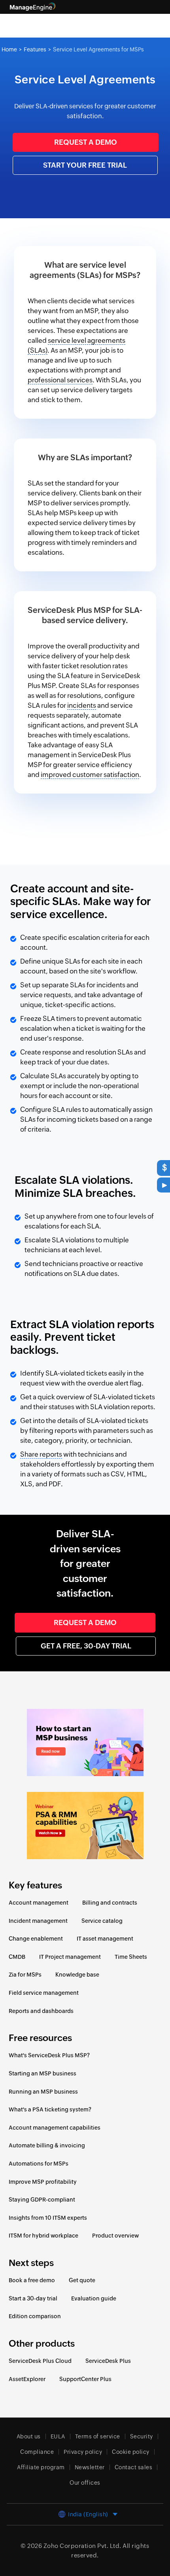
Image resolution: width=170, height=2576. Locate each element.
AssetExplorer (27, 2379)
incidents (82, 705)
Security (142, 2436)
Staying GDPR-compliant (42, 2200)
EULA (58, 2436)
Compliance (37, 2452)
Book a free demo (32, 2280)
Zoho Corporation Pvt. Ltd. (82, 2546)
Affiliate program (41, 2467)
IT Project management (70, 1957)
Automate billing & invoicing (47, 2145)
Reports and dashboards (41, 2011)
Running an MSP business (43, 2092)
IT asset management (105, 1939)
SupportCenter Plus (85, 2379)
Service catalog (102, 1921)
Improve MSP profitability (43, 2182)
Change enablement (36, 1939)
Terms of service (98, 2436)
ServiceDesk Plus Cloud (40, 2361)
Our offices (85, 2483)
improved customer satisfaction (90, 775)
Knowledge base (77, 1975)
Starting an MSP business (42, 2073)
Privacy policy (83, 2452)
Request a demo (86, 142)
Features (35, 49)
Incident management (38, 1921)
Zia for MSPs (25, 1975)
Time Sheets (131, 1957)
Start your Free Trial (85, 165)
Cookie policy (131, 2452)
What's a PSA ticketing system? (50, 2109)
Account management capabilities (55, 2128)
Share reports (41, 1454)
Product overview (115, 2236)
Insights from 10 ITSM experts (48, 2218)
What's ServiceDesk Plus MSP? (49, 2055)
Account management (39, 1903)
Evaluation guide (94, 2298)
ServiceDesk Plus (108, 2361)
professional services (60, 380)
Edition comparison (35, 2316)
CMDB (17, 1957)
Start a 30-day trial (33, 2298)
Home (9, 49)
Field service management (44, 1993)
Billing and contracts (110, 1903)
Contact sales (134, 2467)
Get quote (82, 2280)
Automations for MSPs (39, 2164)
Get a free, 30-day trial (86, 1646)
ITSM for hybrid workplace (43, 2236)
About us (29, 2436)
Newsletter (90, 2467)
